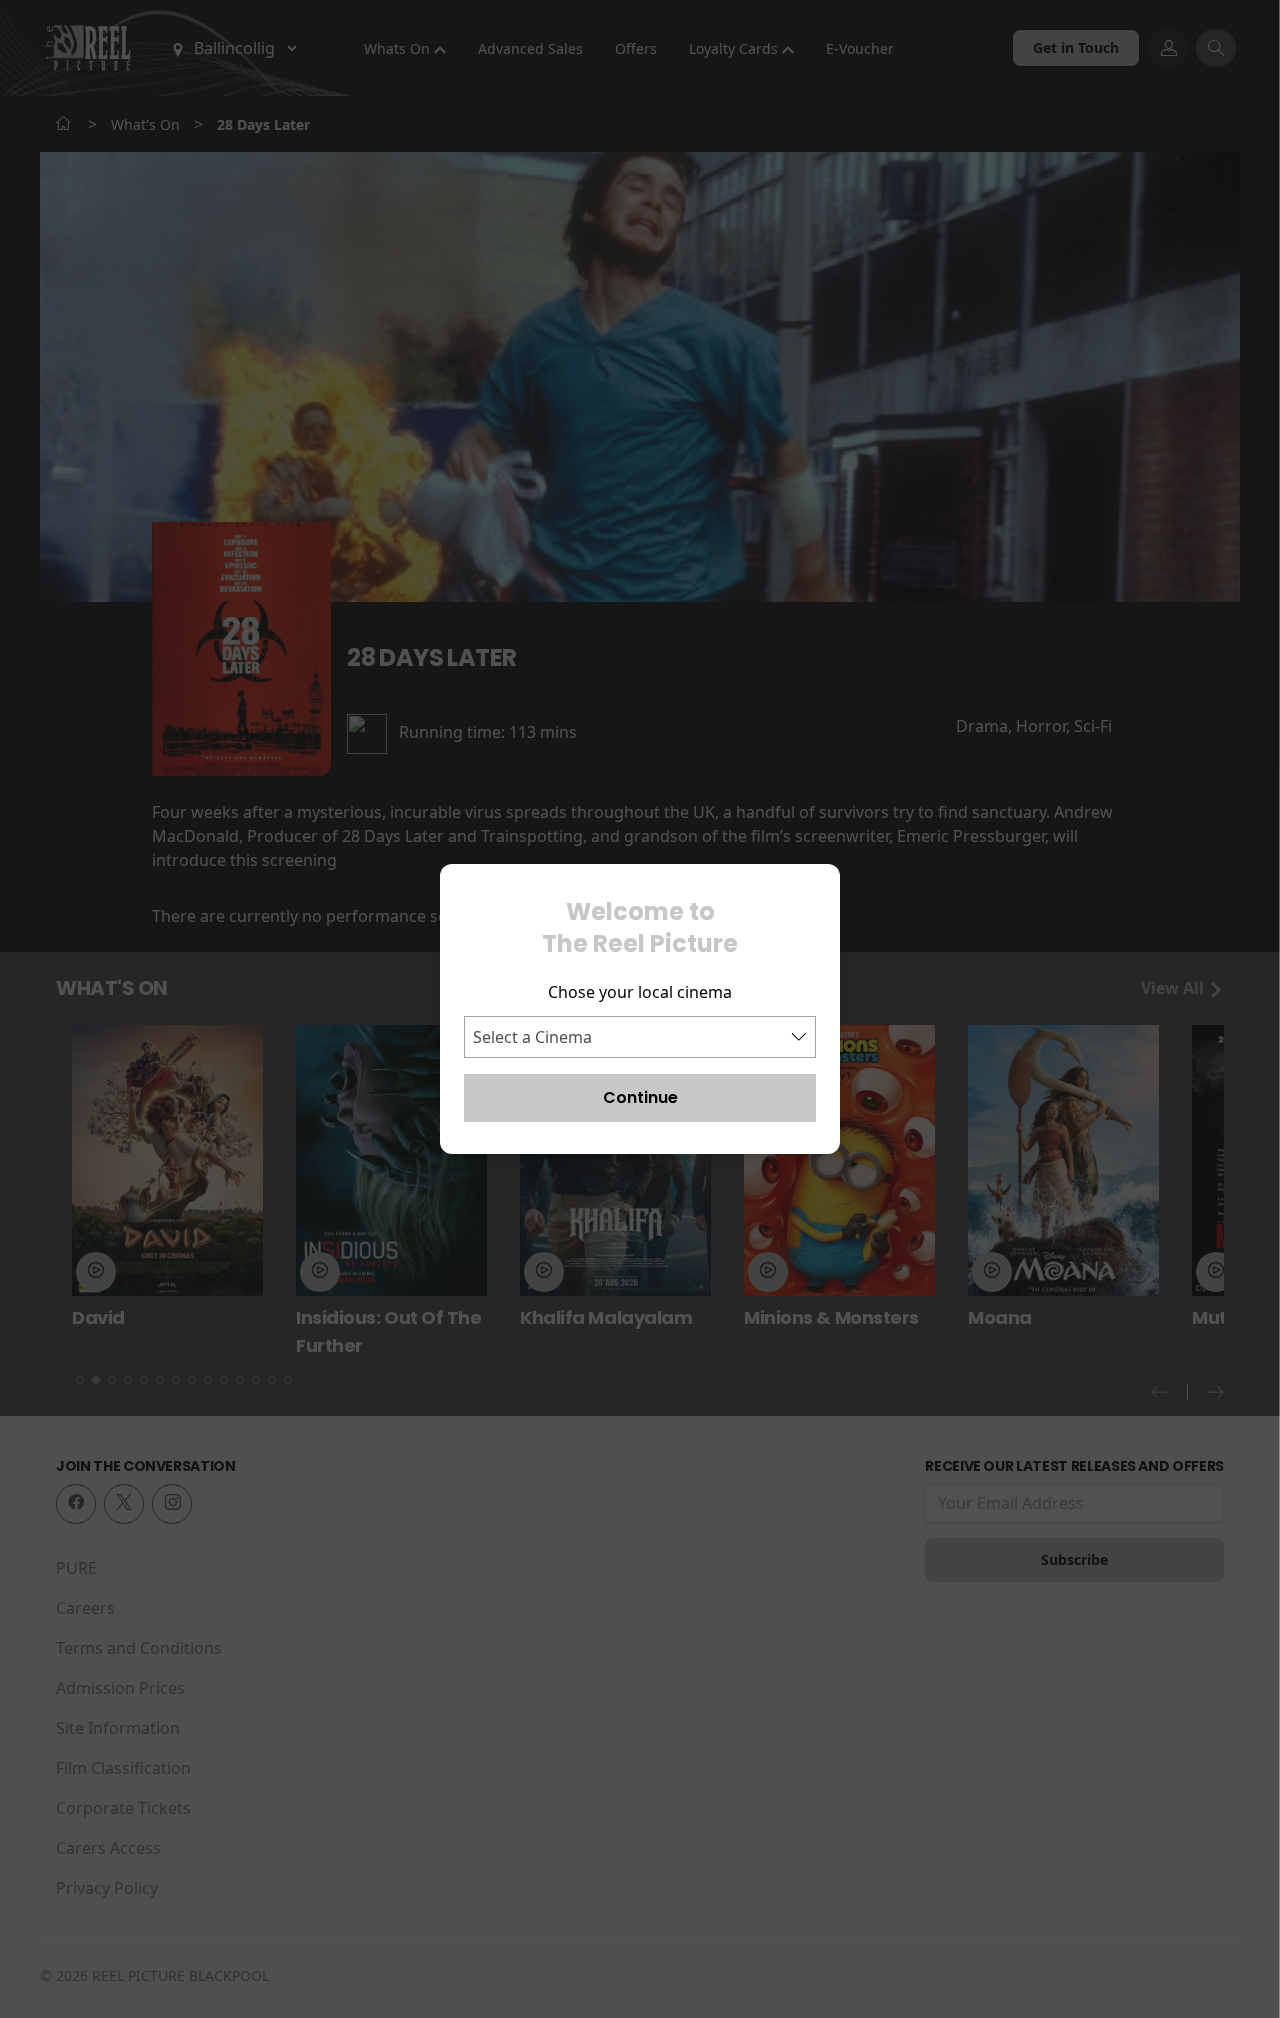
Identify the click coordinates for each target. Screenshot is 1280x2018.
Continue (640, 1097)
